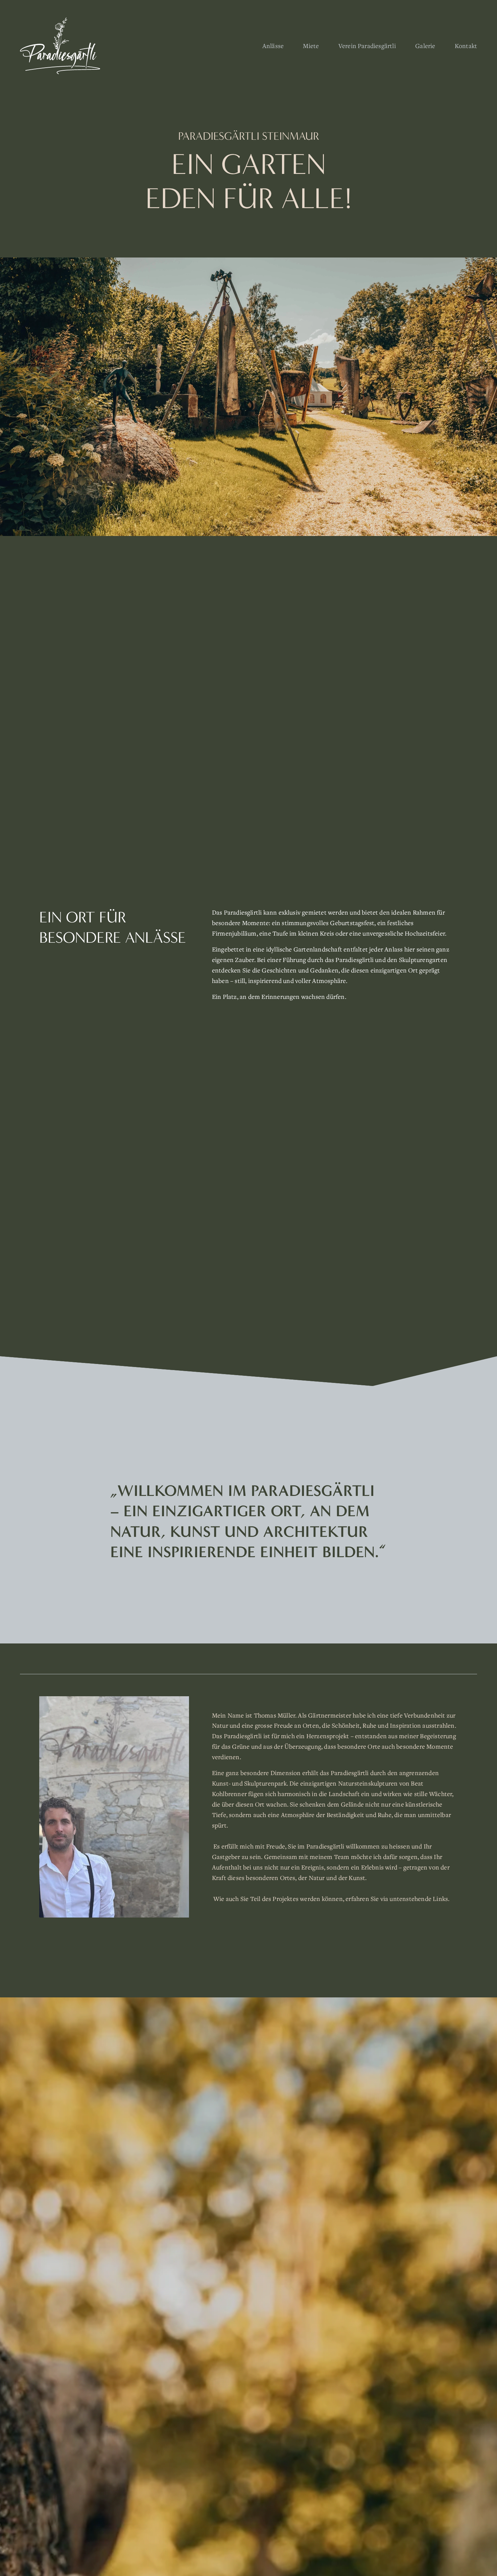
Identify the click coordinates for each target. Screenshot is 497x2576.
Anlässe (273, 46)
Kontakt (466, 46)
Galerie (425, 46)
